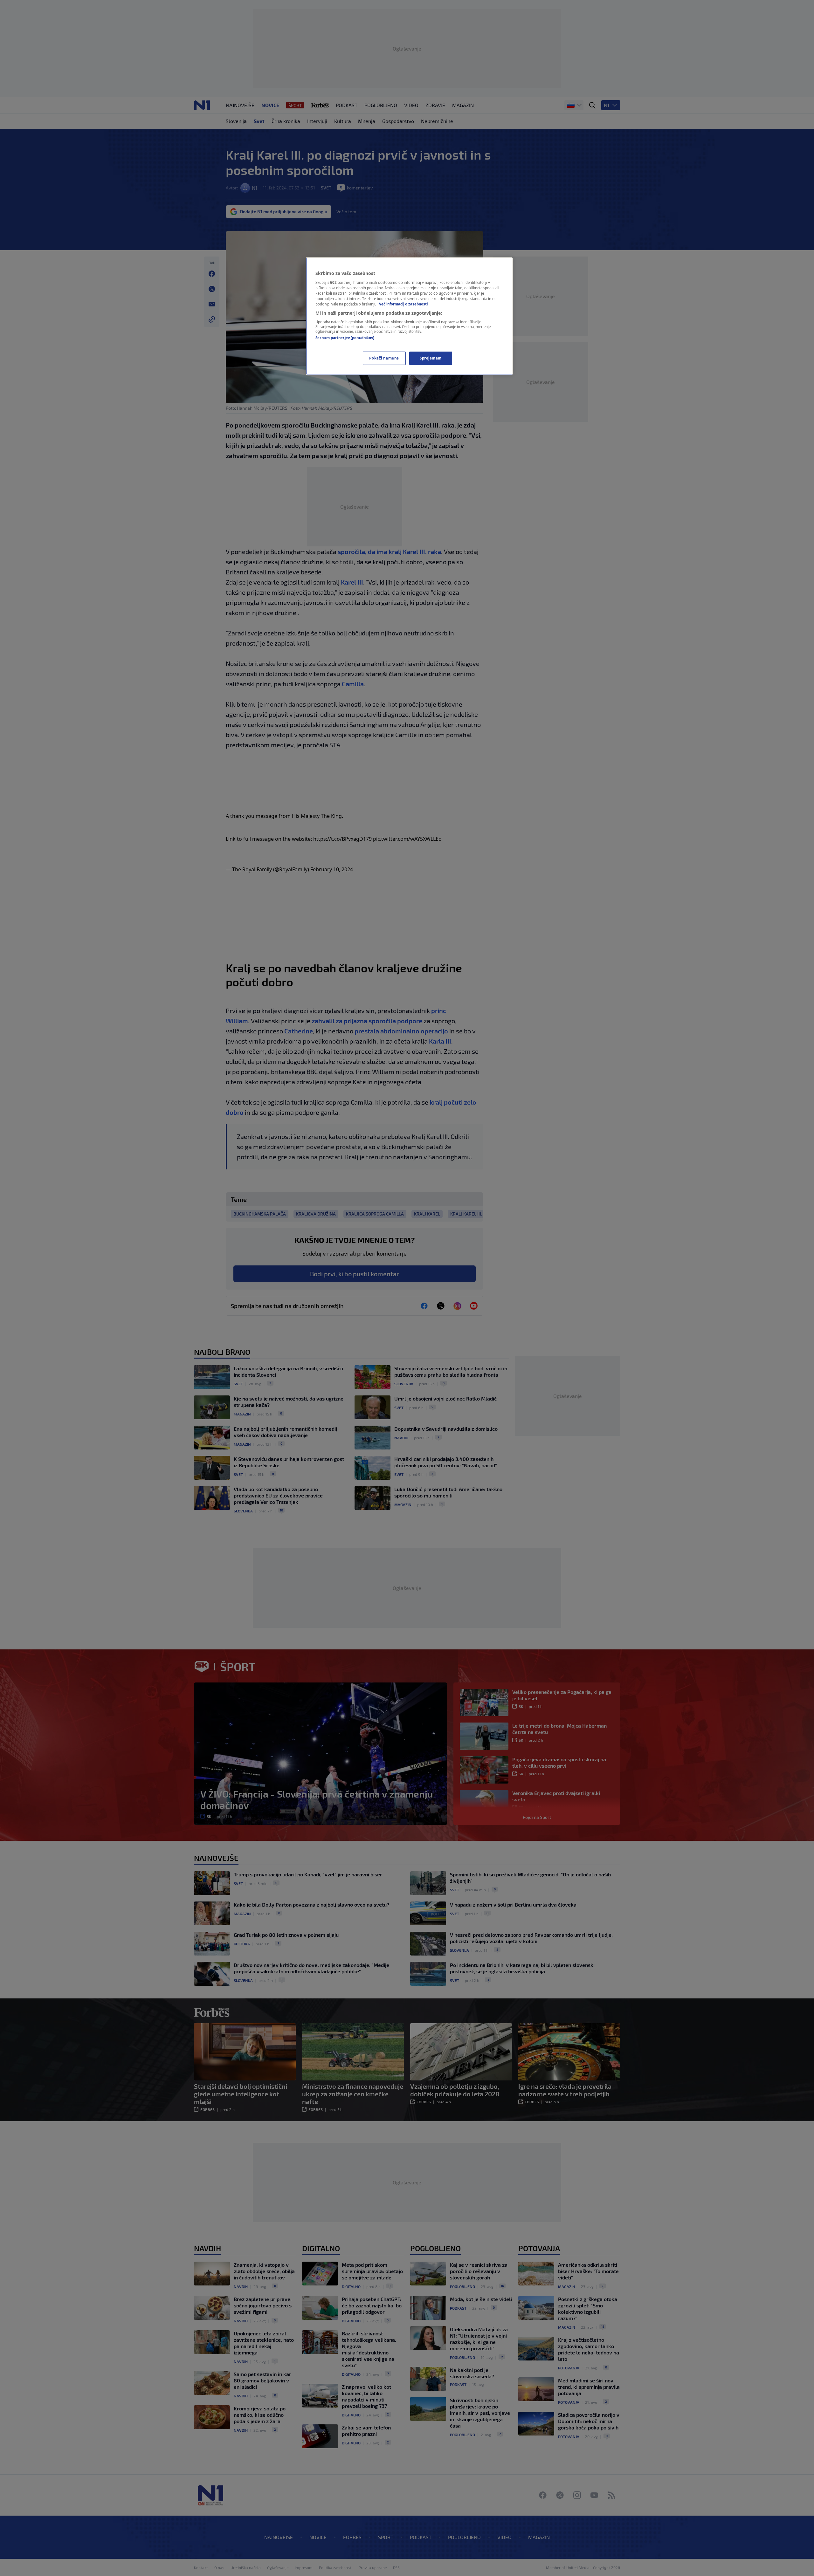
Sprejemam (431, 358)
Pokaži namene (384, 358)
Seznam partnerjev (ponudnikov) (345, 338)
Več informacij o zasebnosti (403, 304)
